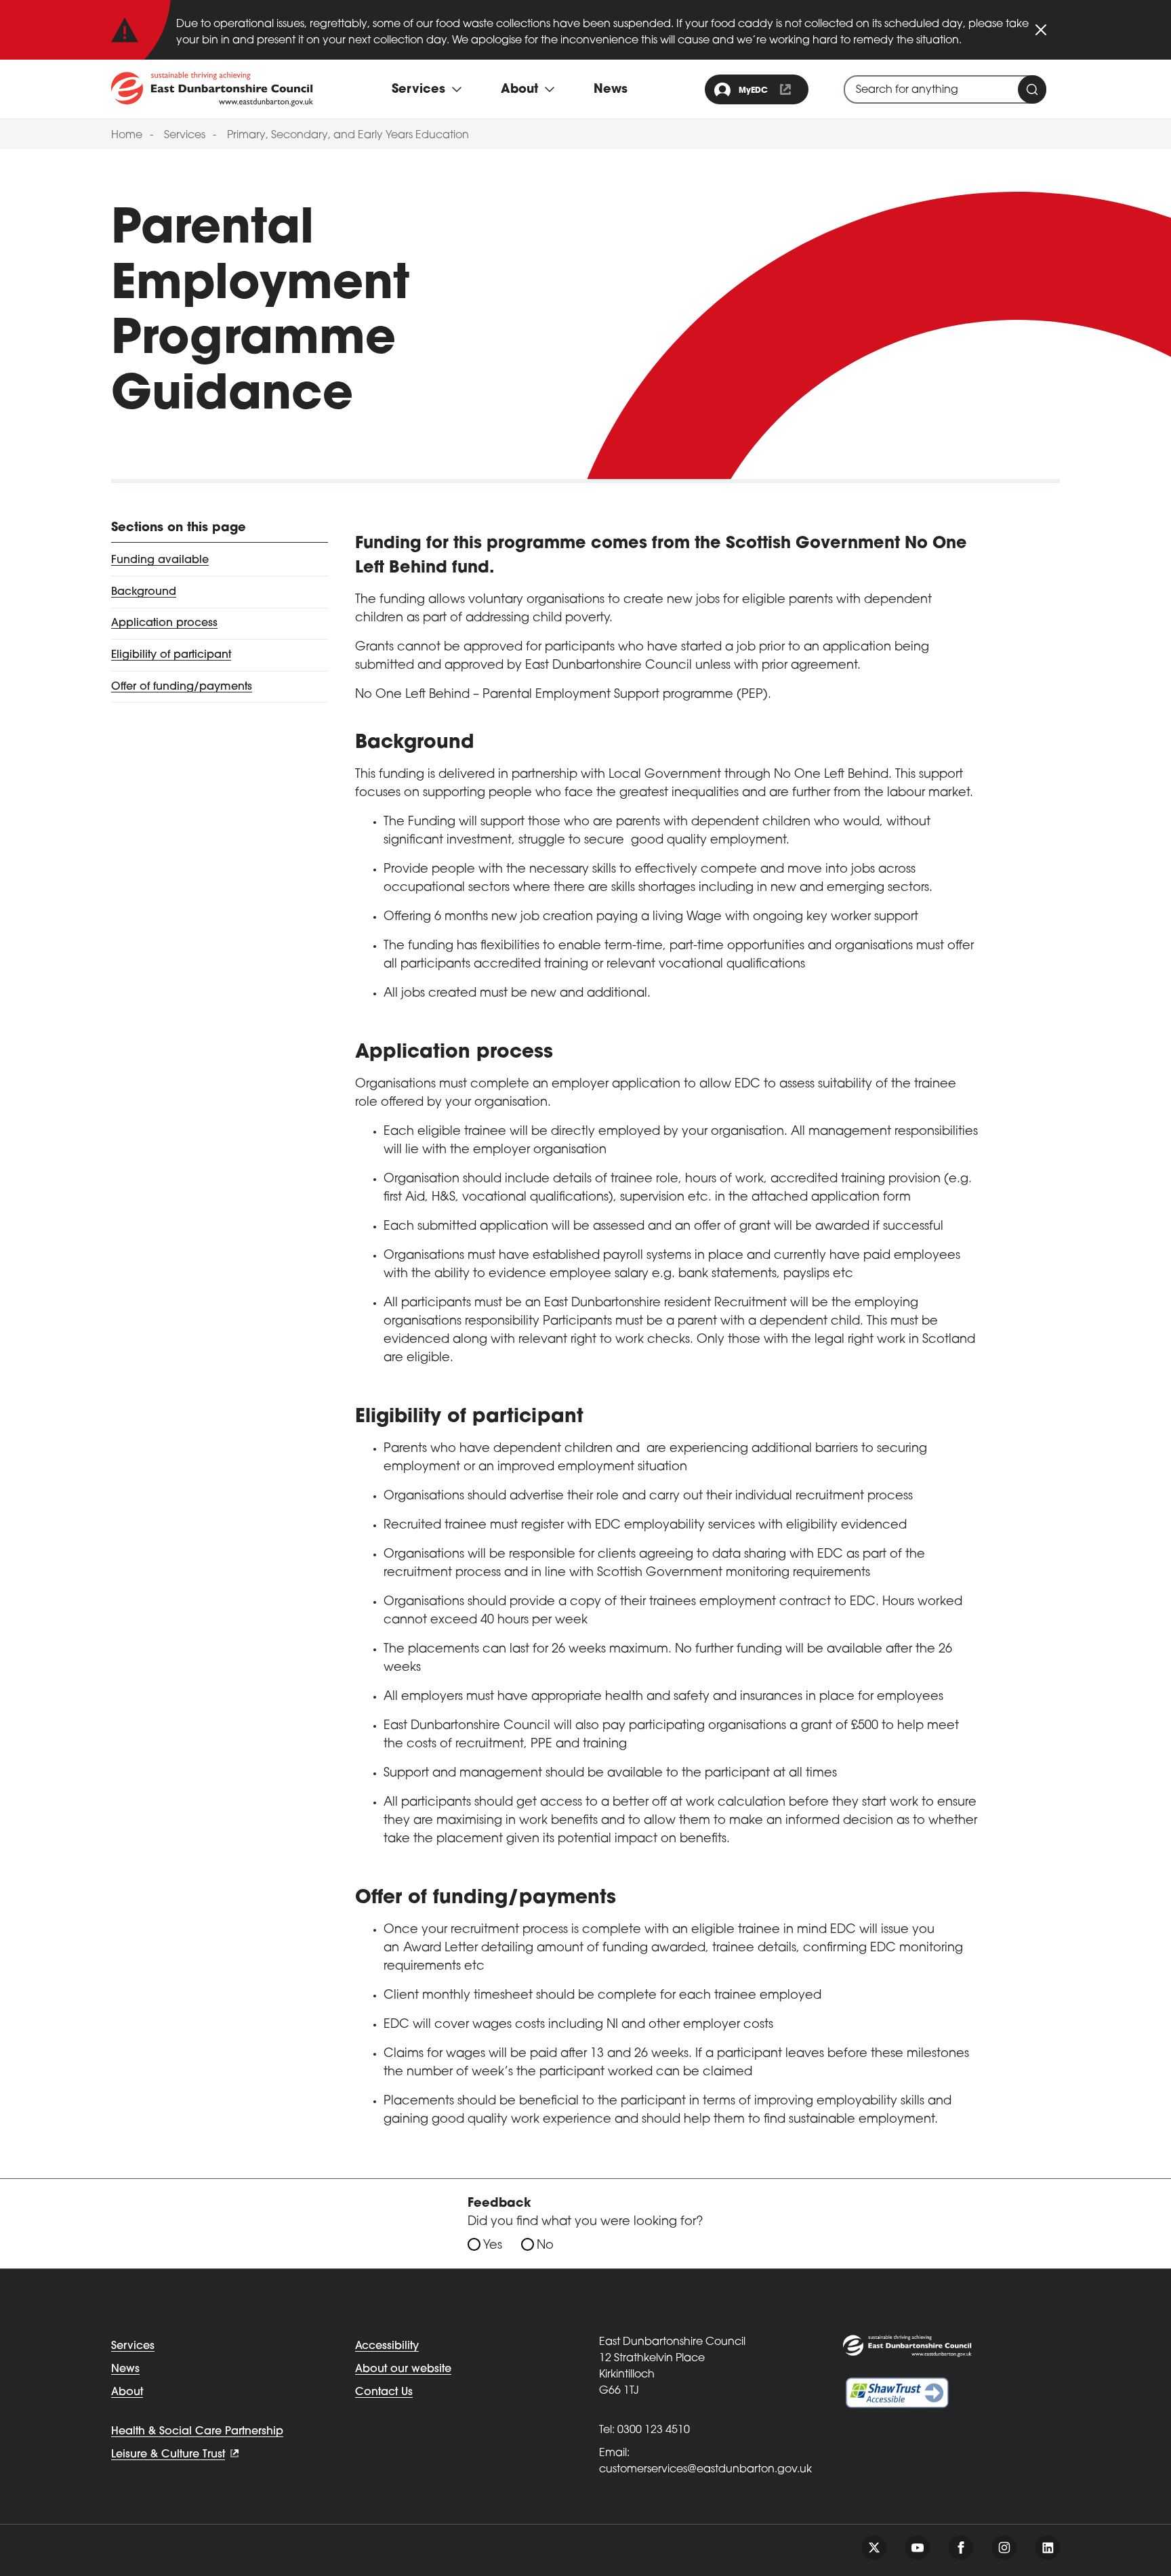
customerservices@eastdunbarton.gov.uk (705, 2470)
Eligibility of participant (171, 655)
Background (144, 592)
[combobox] (945, 89)
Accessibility (387, 2346)
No (545, 2246)
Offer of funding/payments (182, 686)
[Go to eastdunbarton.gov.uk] (212, 89)
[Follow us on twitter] (874, 2548)
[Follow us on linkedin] (1048, 2548)
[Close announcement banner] (1041, 30)
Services (185, 136)
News (611, 90)
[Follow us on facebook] (961, 2548)
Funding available (160, 560)
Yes (493, 2246)
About (127, 2392)
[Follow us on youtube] (918, 2548)
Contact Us (384, 2392)
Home (127, 136)
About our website (403, 2369)
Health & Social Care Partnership (197, 2432)
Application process (164, 623)
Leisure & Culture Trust (168, 2455)
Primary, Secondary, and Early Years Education (348, 136)
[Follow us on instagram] (1004, 2548)
